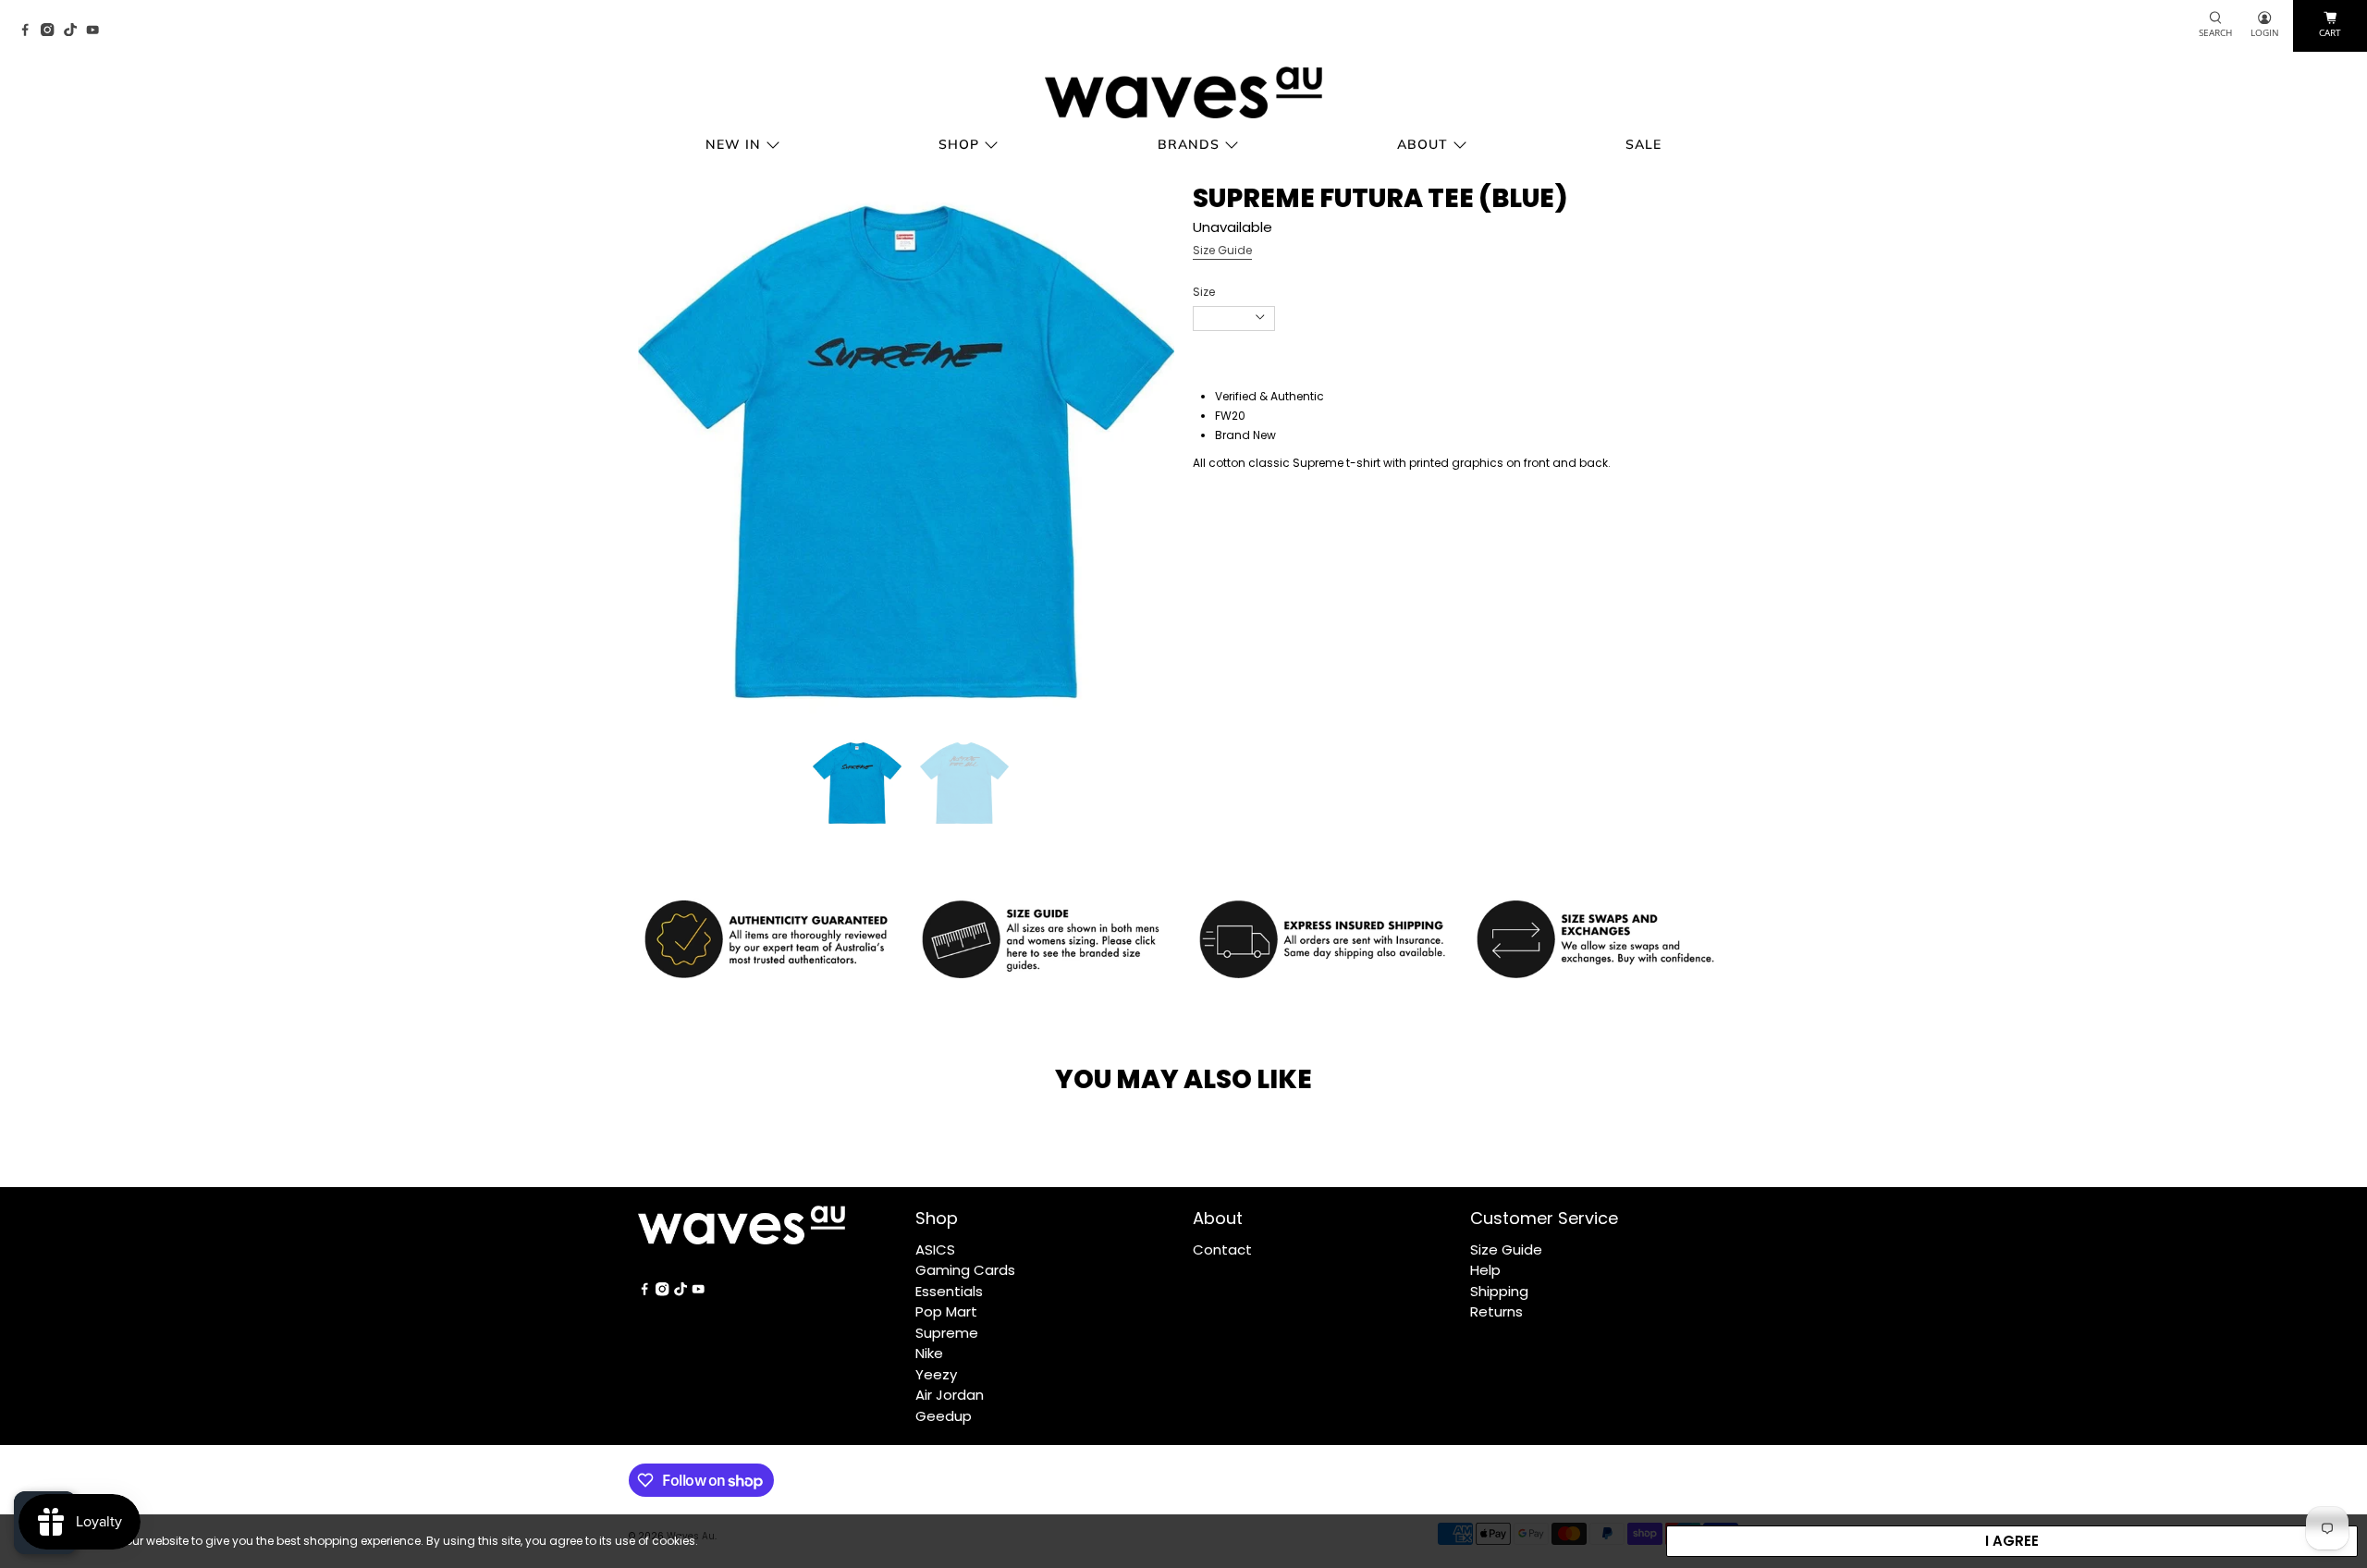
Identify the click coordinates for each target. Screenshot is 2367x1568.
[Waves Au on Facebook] (30, 31)
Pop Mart (946, 1311)
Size (1204, 292)
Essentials (949, 1291)
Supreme (947, 1333)
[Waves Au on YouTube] (97, 31)
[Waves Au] (1183, 92)
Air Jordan (950, 1395)
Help (1485, 1270)
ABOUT (1423, 144)
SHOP (959, 144)
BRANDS (1189, 144)
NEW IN (733, 144)
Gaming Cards (965, 1270)
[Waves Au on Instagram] (52, 31)
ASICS (935, 1249)
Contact (1222, 1249)
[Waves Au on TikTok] (75, 31)
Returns (1496, 1311)
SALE (1643, 144)
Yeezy (936, 1374)
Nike (929, 1353)
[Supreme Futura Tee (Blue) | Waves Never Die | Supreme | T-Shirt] (906, 452)
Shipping (1499, 1291)
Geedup (944, 1416)
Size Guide (1222, 250)
